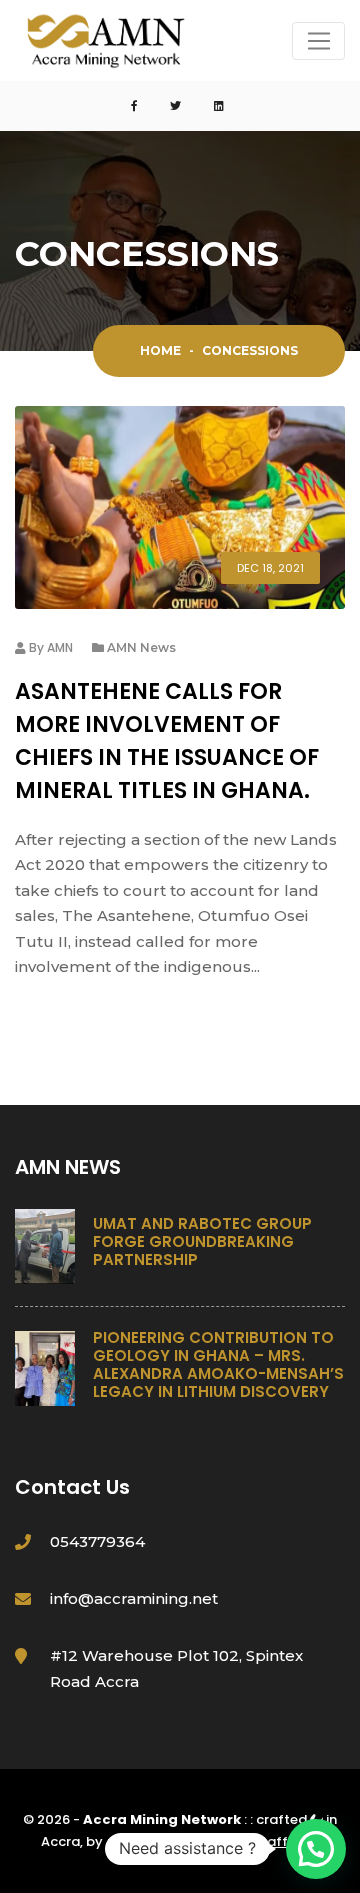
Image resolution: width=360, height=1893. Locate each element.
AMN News (141, 647)
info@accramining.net (134, 1598)
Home (160, 350)
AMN (60, 647)
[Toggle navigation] (318, 41)
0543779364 (97, 1541)
